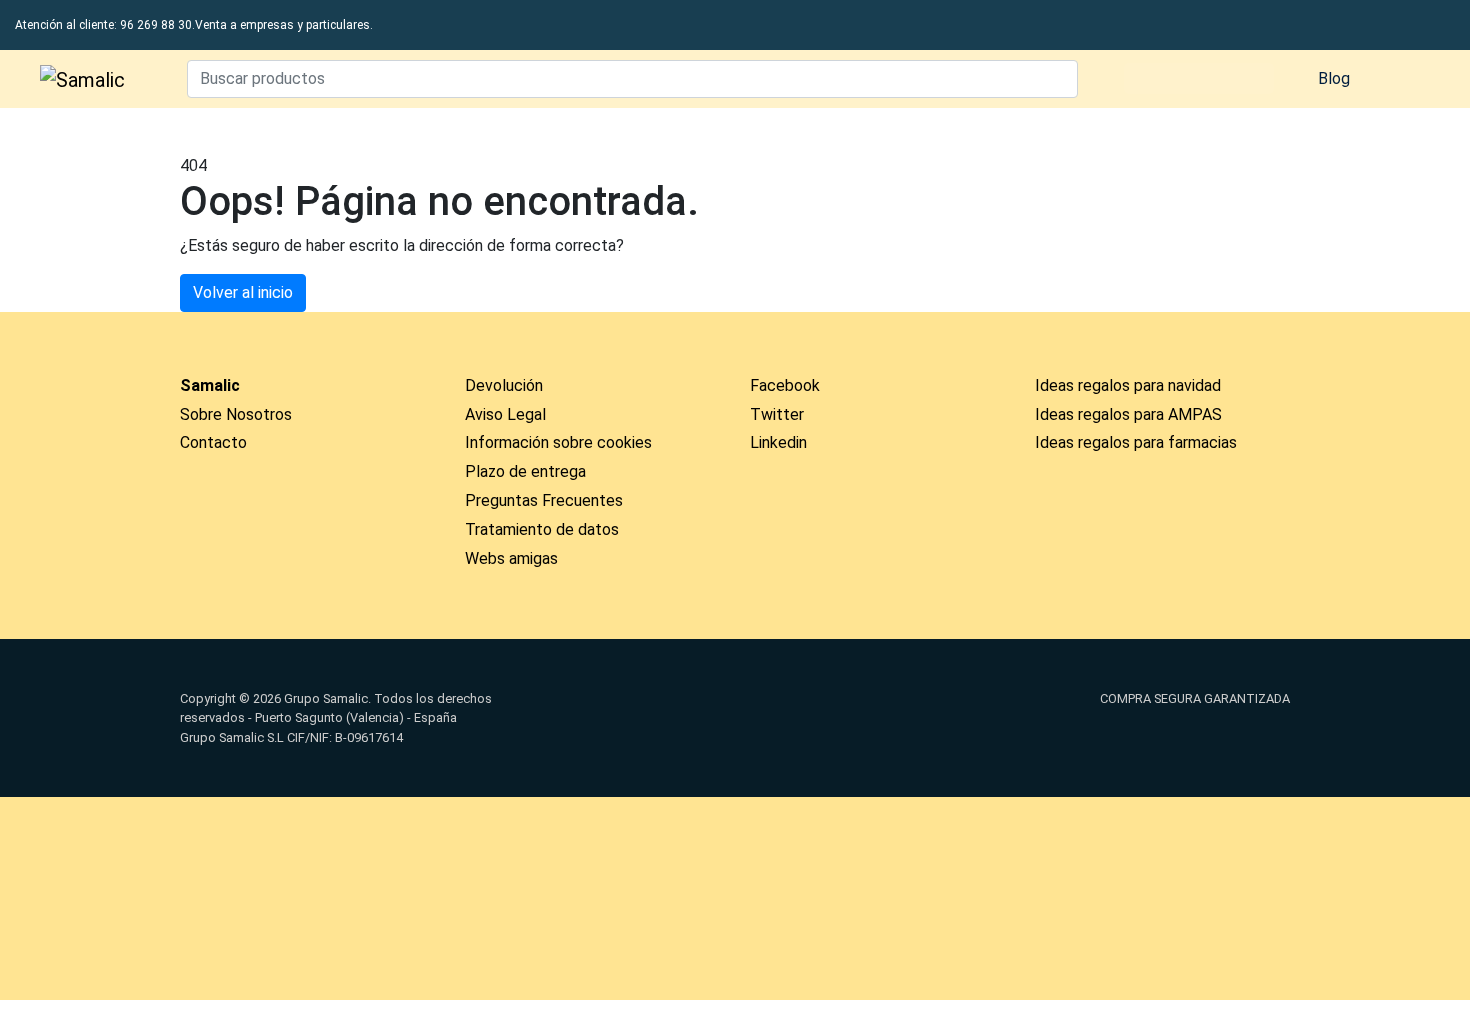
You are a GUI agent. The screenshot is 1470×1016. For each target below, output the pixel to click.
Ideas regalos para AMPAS (1128, 414)
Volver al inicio (243, 292)
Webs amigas (511, 558)
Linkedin (778, 442)
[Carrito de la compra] (1404, 79)
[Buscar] (1058, 79)
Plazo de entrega (525, 471)
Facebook (785, 385)
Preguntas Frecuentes (544, 500)
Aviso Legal (505, 414)
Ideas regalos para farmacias (1136, 442)
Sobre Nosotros (236, 414)
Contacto (213, 442)
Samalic (210, 385)
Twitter (777, 414)
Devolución (504, 385)
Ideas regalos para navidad (1128, 385)
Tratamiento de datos (542, 529)
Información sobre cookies (558, 442)
